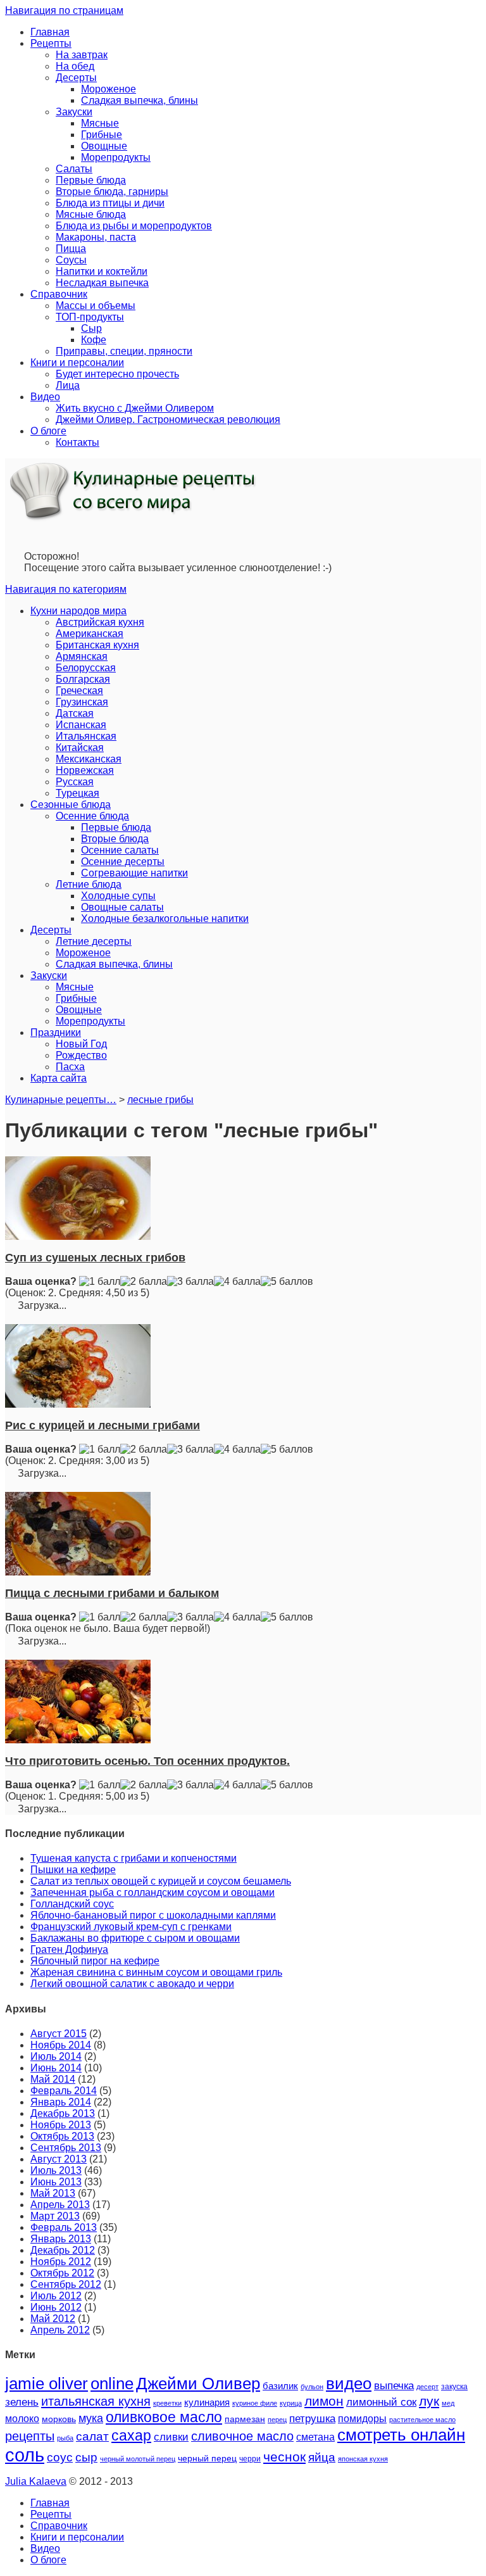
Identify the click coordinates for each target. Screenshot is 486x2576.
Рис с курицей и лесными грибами (103, 1425)
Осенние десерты (123, 862)
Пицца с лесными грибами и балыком (112, 1593)
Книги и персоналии (77, 363)
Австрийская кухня (100, 622)
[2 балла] (144, 1282)
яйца (322, 2457)
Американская (90, 634)
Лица (68, 385)
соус (60, 2457)
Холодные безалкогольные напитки (165, 919)
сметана (315, 2437)
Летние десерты (94, 941)
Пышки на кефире (73, 1870)
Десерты (76, 78)
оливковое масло (164, 2417)
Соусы (71, 260)
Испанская (81, 725)
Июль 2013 (56, 2170)
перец (277, 2420)
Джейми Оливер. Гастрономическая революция (168, 420)
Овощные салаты (122, 907)
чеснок (284, 2457)
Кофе (94, 340)
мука (91, 2418)
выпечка (394, 2386)
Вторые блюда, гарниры (112, 192)
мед (448, 2403)
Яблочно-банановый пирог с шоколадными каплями (153, 1915)
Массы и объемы (96, 306)
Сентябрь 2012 (66, 2284)
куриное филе (255, 2403)
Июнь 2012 (56, 2307)
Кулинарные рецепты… (61, 1100)
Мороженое (109, 89)
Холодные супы (118, 896)
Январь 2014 (61, 2102)
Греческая (79, 691)
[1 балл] (100, 1282)
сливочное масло (242, 2436)
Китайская (80, 748)
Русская (75, 782)
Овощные (104, 146)
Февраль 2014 (64, 2091)
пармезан (245, 2419)
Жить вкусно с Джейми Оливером (135, 408)
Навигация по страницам (64, 10)
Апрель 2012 (60, 2330)
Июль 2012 (56, 2296)
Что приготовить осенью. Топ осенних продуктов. (147, 1761)
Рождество (81, 1055)
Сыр (91, 328)
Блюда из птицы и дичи (110, 203)
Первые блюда (91, 180)
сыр (86, 2457)
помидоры (362, 2418)
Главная (50, 32)
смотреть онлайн (401, 2435)
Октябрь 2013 (62, 2136)
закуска (454, 2387)
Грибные (102, 135)
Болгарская (83, 679)
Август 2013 (59, 2159)
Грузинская (82, 702)
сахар (131, 2435)
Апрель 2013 (60, 2205)
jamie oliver (47, 2383)
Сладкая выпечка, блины (140, 100)
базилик (280, 2386)
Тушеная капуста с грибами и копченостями (134, 1858)
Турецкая (78, 793)
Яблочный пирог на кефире (95, 1961)
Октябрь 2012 (62, 2273)
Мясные (100, 123)
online (112, 2383)
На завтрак (82, 55)
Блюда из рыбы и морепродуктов (134, 226)
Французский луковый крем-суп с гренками (131, 1927)
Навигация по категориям (66, 589)
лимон (324, 2401)
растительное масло (422, 2420)
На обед (75, 66)
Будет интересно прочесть (117, 374)
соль (25, 2455)
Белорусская (86, 668)
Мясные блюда (91, 214)
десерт (427, 2387)
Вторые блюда (115, 839)
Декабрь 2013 (63, 2113)
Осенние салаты (120, 850)
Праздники (56, 1032)
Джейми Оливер (198, 2383)
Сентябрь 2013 (66, 2148)
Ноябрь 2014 (61, 2045)
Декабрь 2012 (63, 2250)
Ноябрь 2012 (61, 2262)
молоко (22, 2418)
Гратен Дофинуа (69, 1949)
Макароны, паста (96, 237)
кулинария (207, 2402)
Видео (45, 397)
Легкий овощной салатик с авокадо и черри (132, 1984)
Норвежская (85, 770)
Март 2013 (55, 2216)
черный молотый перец (138, 2459)
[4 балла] (237, 1282)
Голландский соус (72, 1904)
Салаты (74, 169)
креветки (167, 2403)
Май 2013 (53, 2193)
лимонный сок (381, 2402)
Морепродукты (116, 157)
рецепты (30, 2436)
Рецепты (51, 43)
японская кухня (363, 2459)
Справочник (59, 294)
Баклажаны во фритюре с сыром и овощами (135, 1938)
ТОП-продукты (90, 317)
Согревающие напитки (134, 873)
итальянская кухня (96, 2401)
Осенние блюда (92, 816)
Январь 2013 (61, 2239)
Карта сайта (59, 1078)
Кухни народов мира (78, 611)
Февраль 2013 (64, 2227)
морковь (59, 2419)
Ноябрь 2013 (61, 2125)
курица (291, 2403)
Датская (75, 713)
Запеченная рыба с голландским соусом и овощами (153, 1892)
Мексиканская (89, 759)
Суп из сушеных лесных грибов (95, 1258)
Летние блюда (89, 884)
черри (250, 2459)
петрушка (312, 2419)
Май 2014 (53, 2079)
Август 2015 (59, 2034)
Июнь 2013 (56, 2182)
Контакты (78, 442)
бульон (312, 2387)
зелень (22, 2402)
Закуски (74, 112)
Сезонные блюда (71, 805)
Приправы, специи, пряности (124, 351)
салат (92, 2436)
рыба (65, 2438)
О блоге (48, 431)
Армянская (82, 656)
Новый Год (81, 1044)
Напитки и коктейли (102, 271)
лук (429, 2401)
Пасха (70, 1067)
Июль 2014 (56, 2056)
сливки (171, 2437)
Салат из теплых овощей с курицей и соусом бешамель (161, 1881)
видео (349, 2383)
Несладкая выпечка (102, 283)
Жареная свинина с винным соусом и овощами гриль (156, 1972)
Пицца (71, 249)
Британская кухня (97, 645)
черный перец (207, 2458)
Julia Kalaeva (36, 2481)
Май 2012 (53, 2319)
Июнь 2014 (56, 2068)
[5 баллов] (287, 1282)
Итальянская (86, 736)
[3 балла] (190, 1282)
